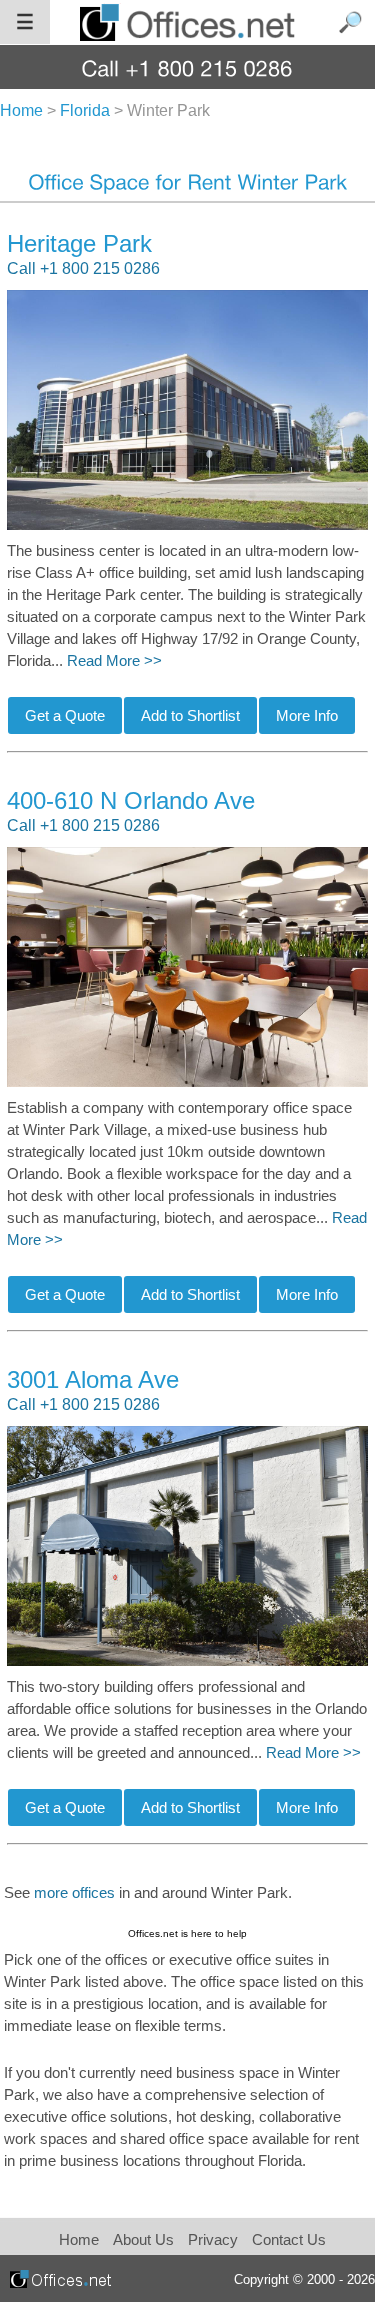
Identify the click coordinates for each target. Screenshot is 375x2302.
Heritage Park (79, 243)
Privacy (215, 2239)
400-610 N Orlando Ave (131, 800)
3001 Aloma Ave (93, 1379)
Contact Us (289, 2239)
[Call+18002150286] (187, 67)
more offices (74, 1893)
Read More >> (114, 661)
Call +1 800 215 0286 (83, 268)
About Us (143, 2239)
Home (79, 2239)
